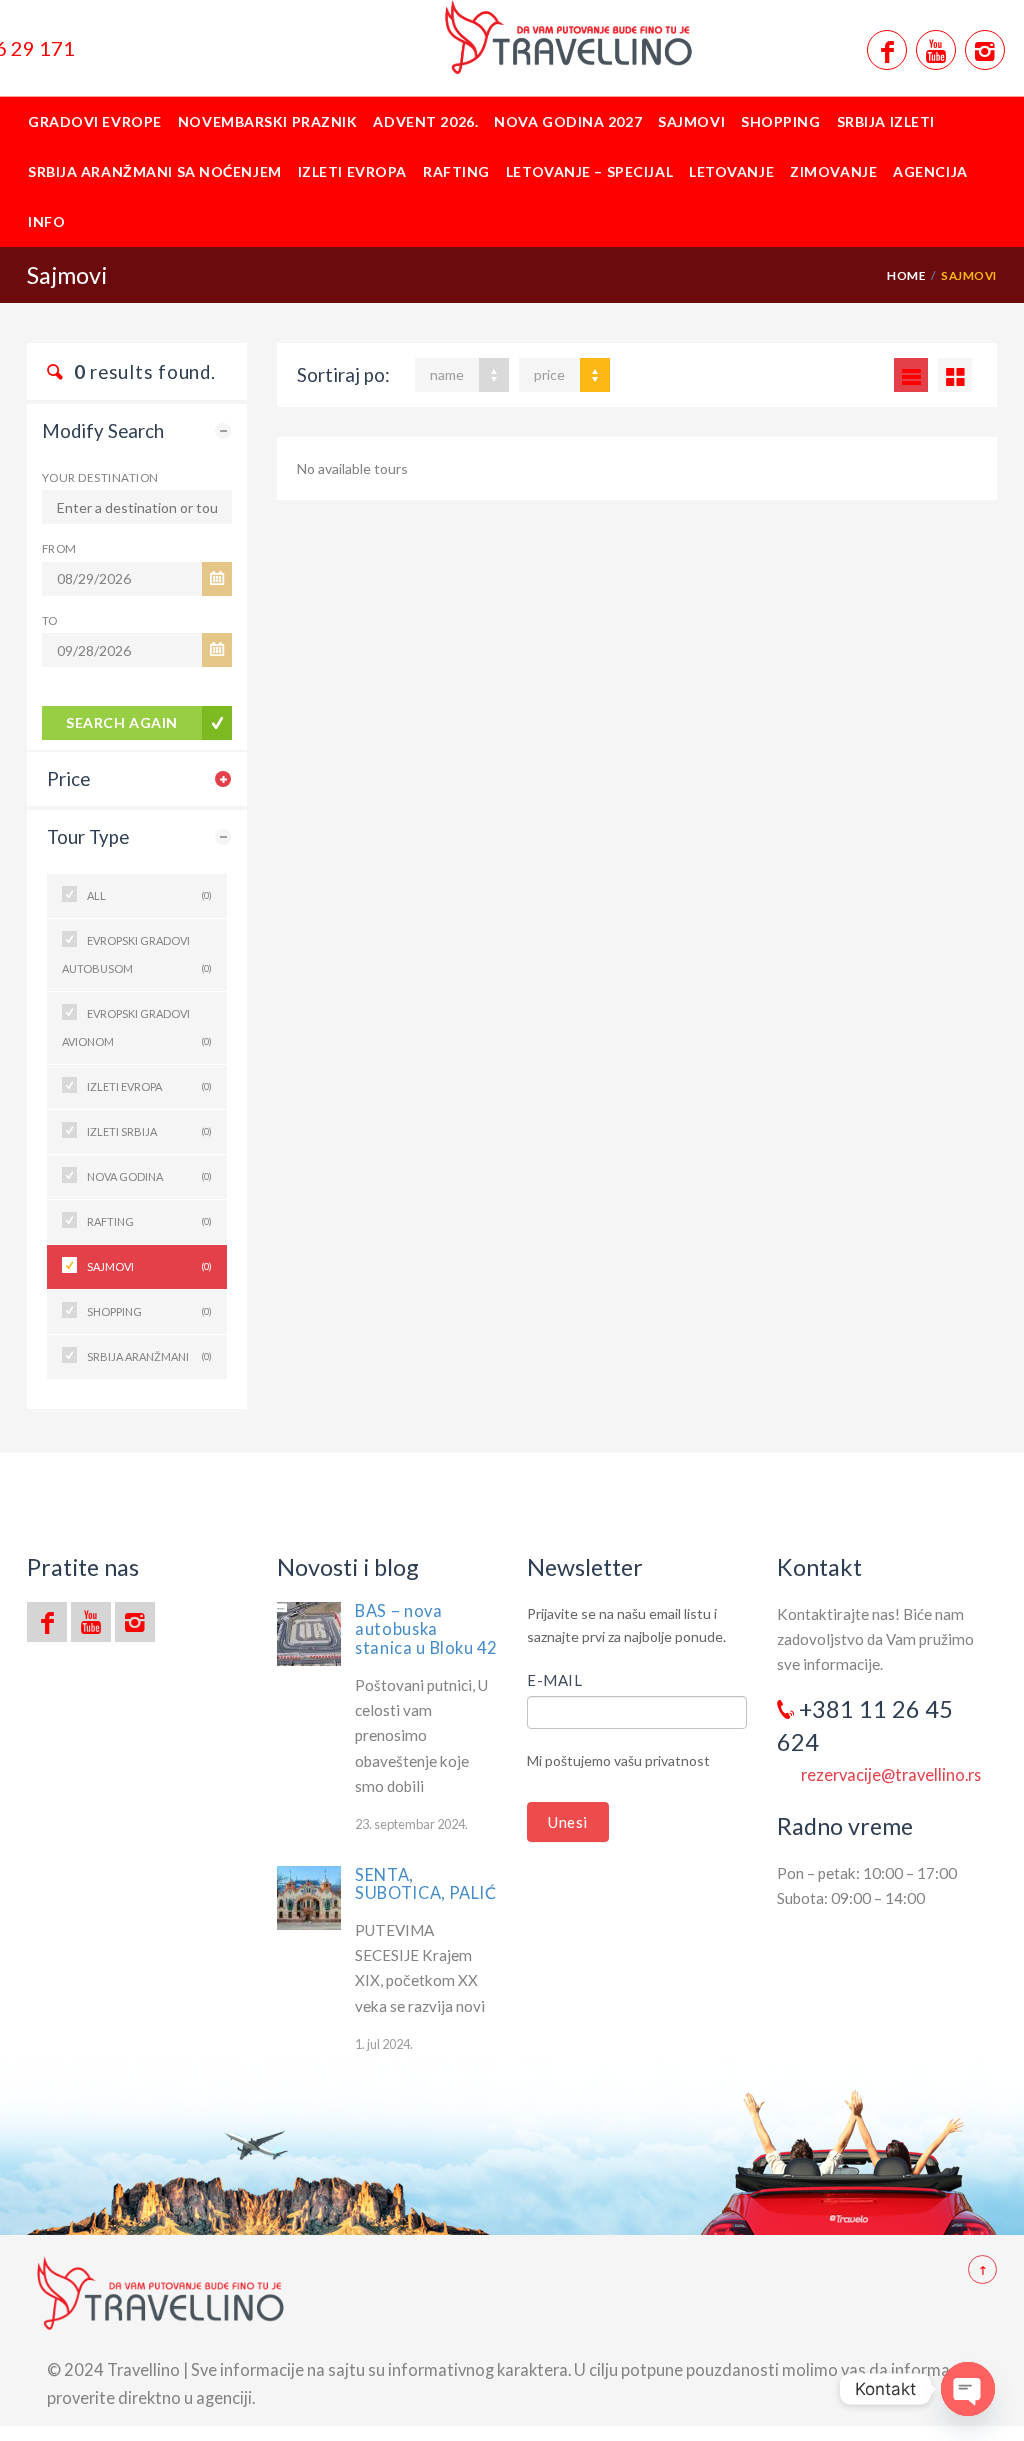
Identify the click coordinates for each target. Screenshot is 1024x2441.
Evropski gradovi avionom (137, 1027)
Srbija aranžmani (149, 1356)
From (59, 548)
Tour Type (88, 837)
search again (122, 722)
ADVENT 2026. (425, 121)
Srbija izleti (886, 121)
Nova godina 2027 (568, 121)
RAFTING (456, 171)
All (149, 895)
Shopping (149, 1311)
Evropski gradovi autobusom (137, 954)
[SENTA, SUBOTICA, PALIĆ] (309, 1898)
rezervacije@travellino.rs (891, 1774)
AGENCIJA (930, 171)
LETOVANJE (731, 171)
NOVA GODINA (149, 1176)
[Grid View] (955, 375)
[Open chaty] (968, 2389)
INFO (46, 221)
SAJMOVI (691, 121)
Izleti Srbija (149, 1131)
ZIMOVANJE (833, 171)
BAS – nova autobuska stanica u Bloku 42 (426, 1629)
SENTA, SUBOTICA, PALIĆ (426, 1884)
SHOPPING (780, 121)
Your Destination (100, 477)
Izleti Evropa (352, 171)
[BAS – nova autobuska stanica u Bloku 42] (309, 1634)
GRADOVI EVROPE (95, 121)
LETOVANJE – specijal (589, 171)
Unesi (568, 1822)
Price (68, 779)
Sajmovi (149, 1266)
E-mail (555, 1680)
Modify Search (103, 431)
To (50, 620)
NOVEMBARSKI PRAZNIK (268, 121)
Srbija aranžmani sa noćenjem (155, 171)
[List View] (911, 375)
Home (906, 275)
